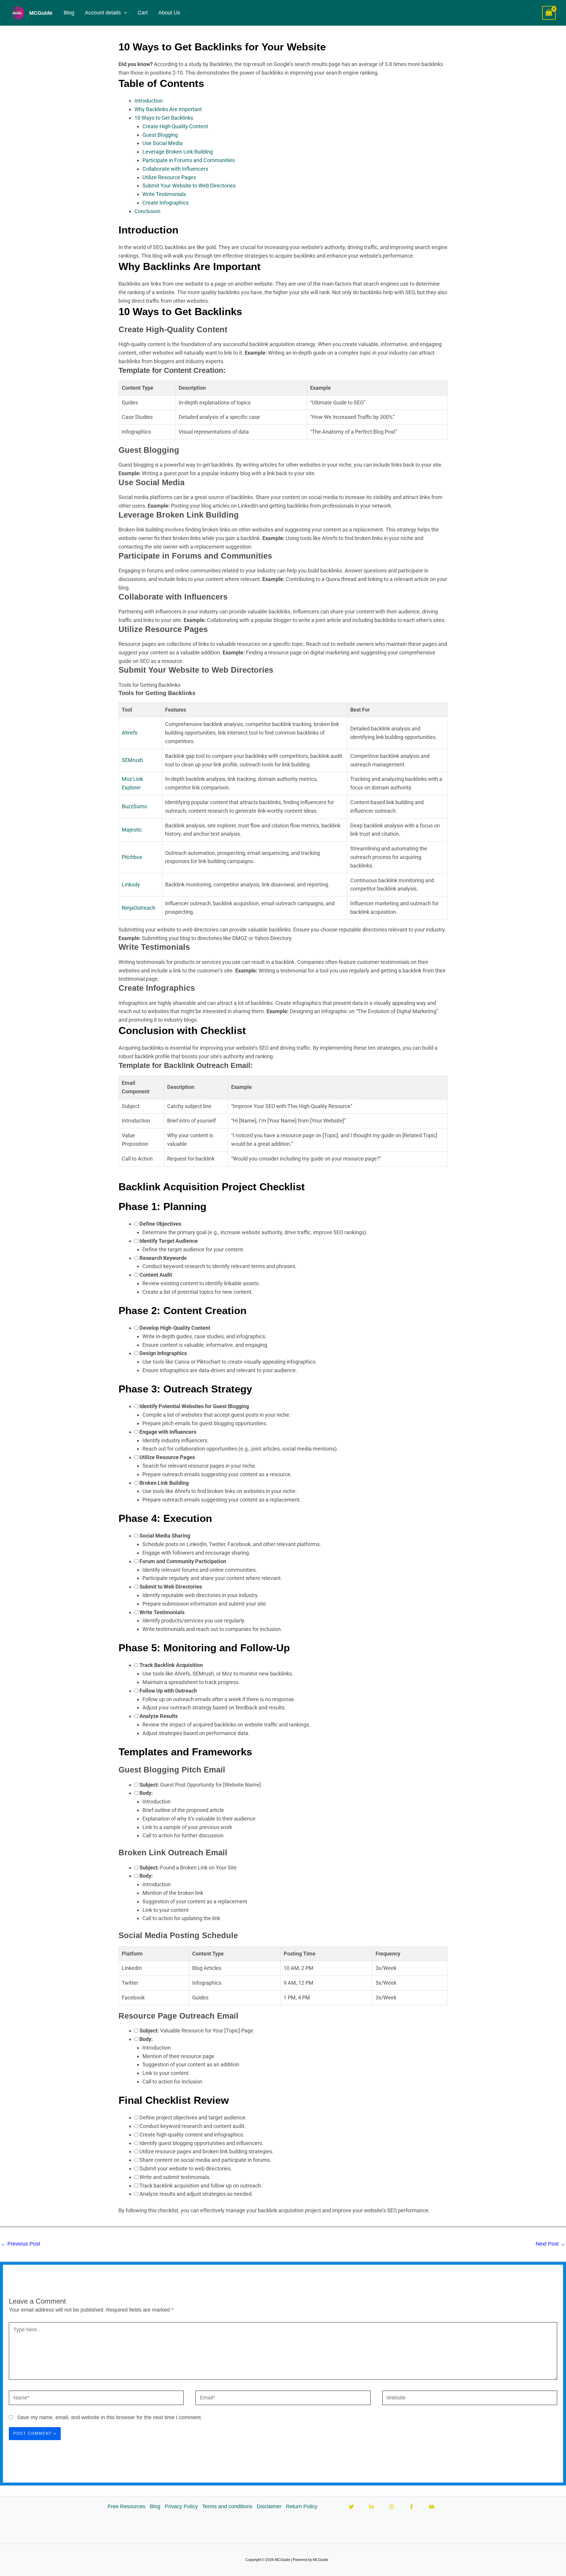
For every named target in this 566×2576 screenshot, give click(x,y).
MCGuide (41, 13)
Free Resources (126, 2506)
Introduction (149, 101)
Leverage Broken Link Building (178, 152)
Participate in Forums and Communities (189, 160)
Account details (103, 13)
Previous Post (20, 2244)
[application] (124, 13)
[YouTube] (432, 2507)
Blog (69, 13)
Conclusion (147, 211)
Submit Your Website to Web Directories (189, 186)
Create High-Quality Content (175, 126)
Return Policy (302, 2506)
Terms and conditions (227, 2506)
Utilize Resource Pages (169, 177)
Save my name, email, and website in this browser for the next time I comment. (110, 2417)
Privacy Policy (181, 2506)
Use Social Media (163, 143)
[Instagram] (391, 2507)
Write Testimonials (164, 194)
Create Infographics (166, 203)
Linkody (131, 884)
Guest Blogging (160, 135)
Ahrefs (130, 733)
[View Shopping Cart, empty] (549, 13)
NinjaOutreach (139, 908)
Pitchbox (132, 857)
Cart (143, 13)
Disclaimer (269, 2506)
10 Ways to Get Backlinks (164, 118)
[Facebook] (412, 2507)
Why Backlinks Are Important (168, 109)
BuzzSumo (134, 806)
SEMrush (132, 760)
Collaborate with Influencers (175, 169)
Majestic (132, 830)
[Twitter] (351, 2507)
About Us (169, 13)
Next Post (551, 2244)
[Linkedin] (371, 2507)
